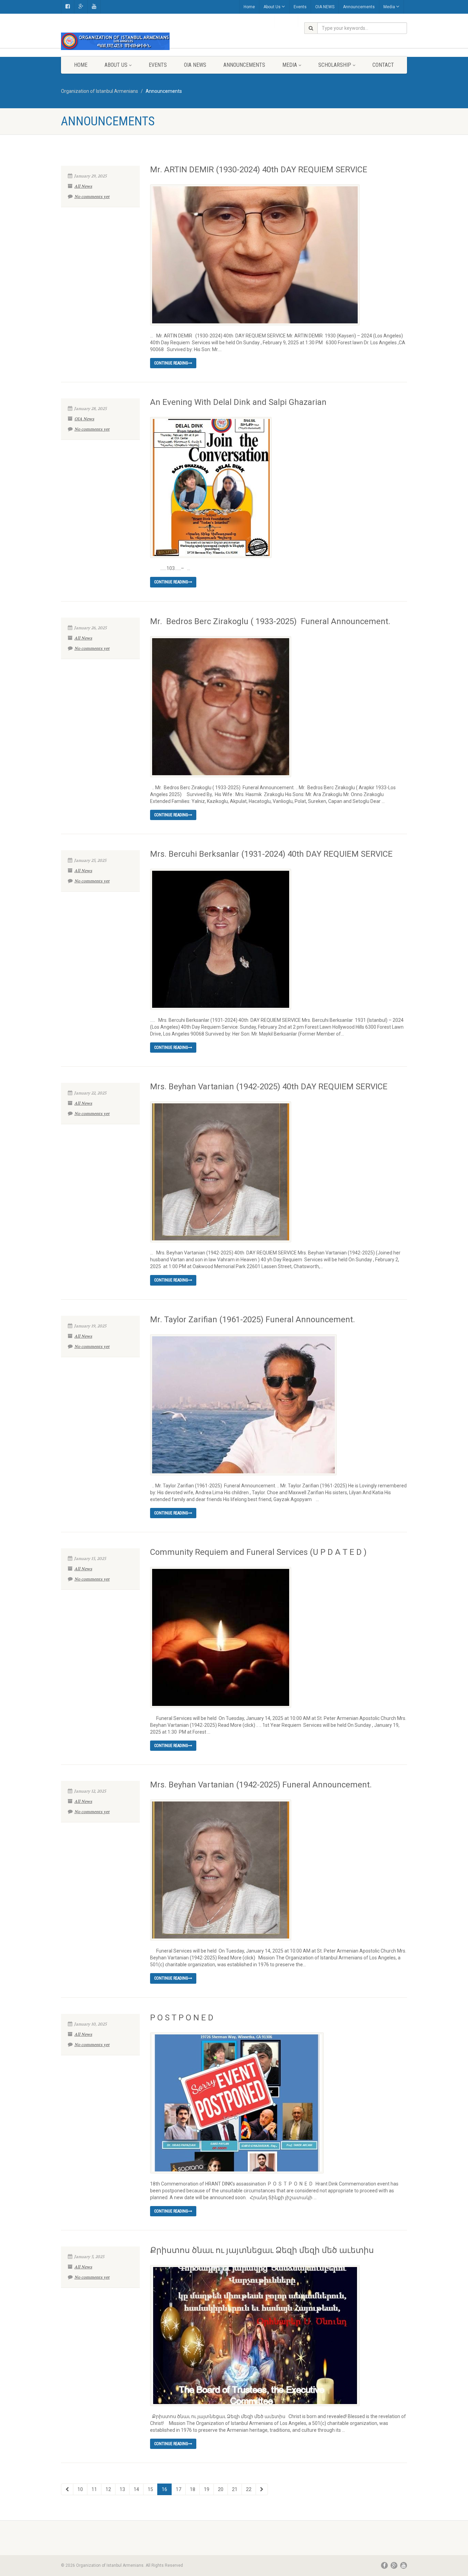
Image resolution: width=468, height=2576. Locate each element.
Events (300, 7)
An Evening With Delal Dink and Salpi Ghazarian (238, 402)
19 (207, 2489)
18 (193, 2489)
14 (136, 2489)
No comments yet (92, 197)
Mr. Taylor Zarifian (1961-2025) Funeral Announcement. (253, 1320)
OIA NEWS (325, 7)
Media (389, 7)
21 (235, 2489)
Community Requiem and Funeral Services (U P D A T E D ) (258, 1552)
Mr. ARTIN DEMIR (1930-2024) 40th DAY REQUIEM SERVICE (259, 170)
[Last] (262, 2489)
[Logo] (115, 41)
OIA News (84, 419)
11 (94, 2489)
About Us (272, 7)
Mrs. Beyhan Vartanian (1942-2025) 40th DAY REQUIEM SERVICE (269, 1087)
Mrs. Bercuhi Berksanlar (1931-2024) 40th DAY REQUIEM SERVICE (271, 854)
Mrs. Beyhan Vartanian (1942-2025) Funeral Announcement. (261, 1785)
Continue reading (171, 363)
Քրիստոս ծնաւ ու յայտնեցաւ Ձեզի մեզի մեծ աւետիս (262, 2250)
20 (221, 2489)
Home (249, 7)
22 (249, 2489)
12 (108, 2489)
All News (83, 186)
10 (80, 2489)
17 (178, 2489)
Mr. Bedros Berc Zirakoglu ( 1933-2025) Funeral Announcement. (270, 621)
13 (122, 2489)
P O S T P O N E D (182, 2018)
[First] (67, 2489)
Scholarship (335, 65)
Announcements (359, 7)
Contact (383, 65)
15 (150, 2489)
